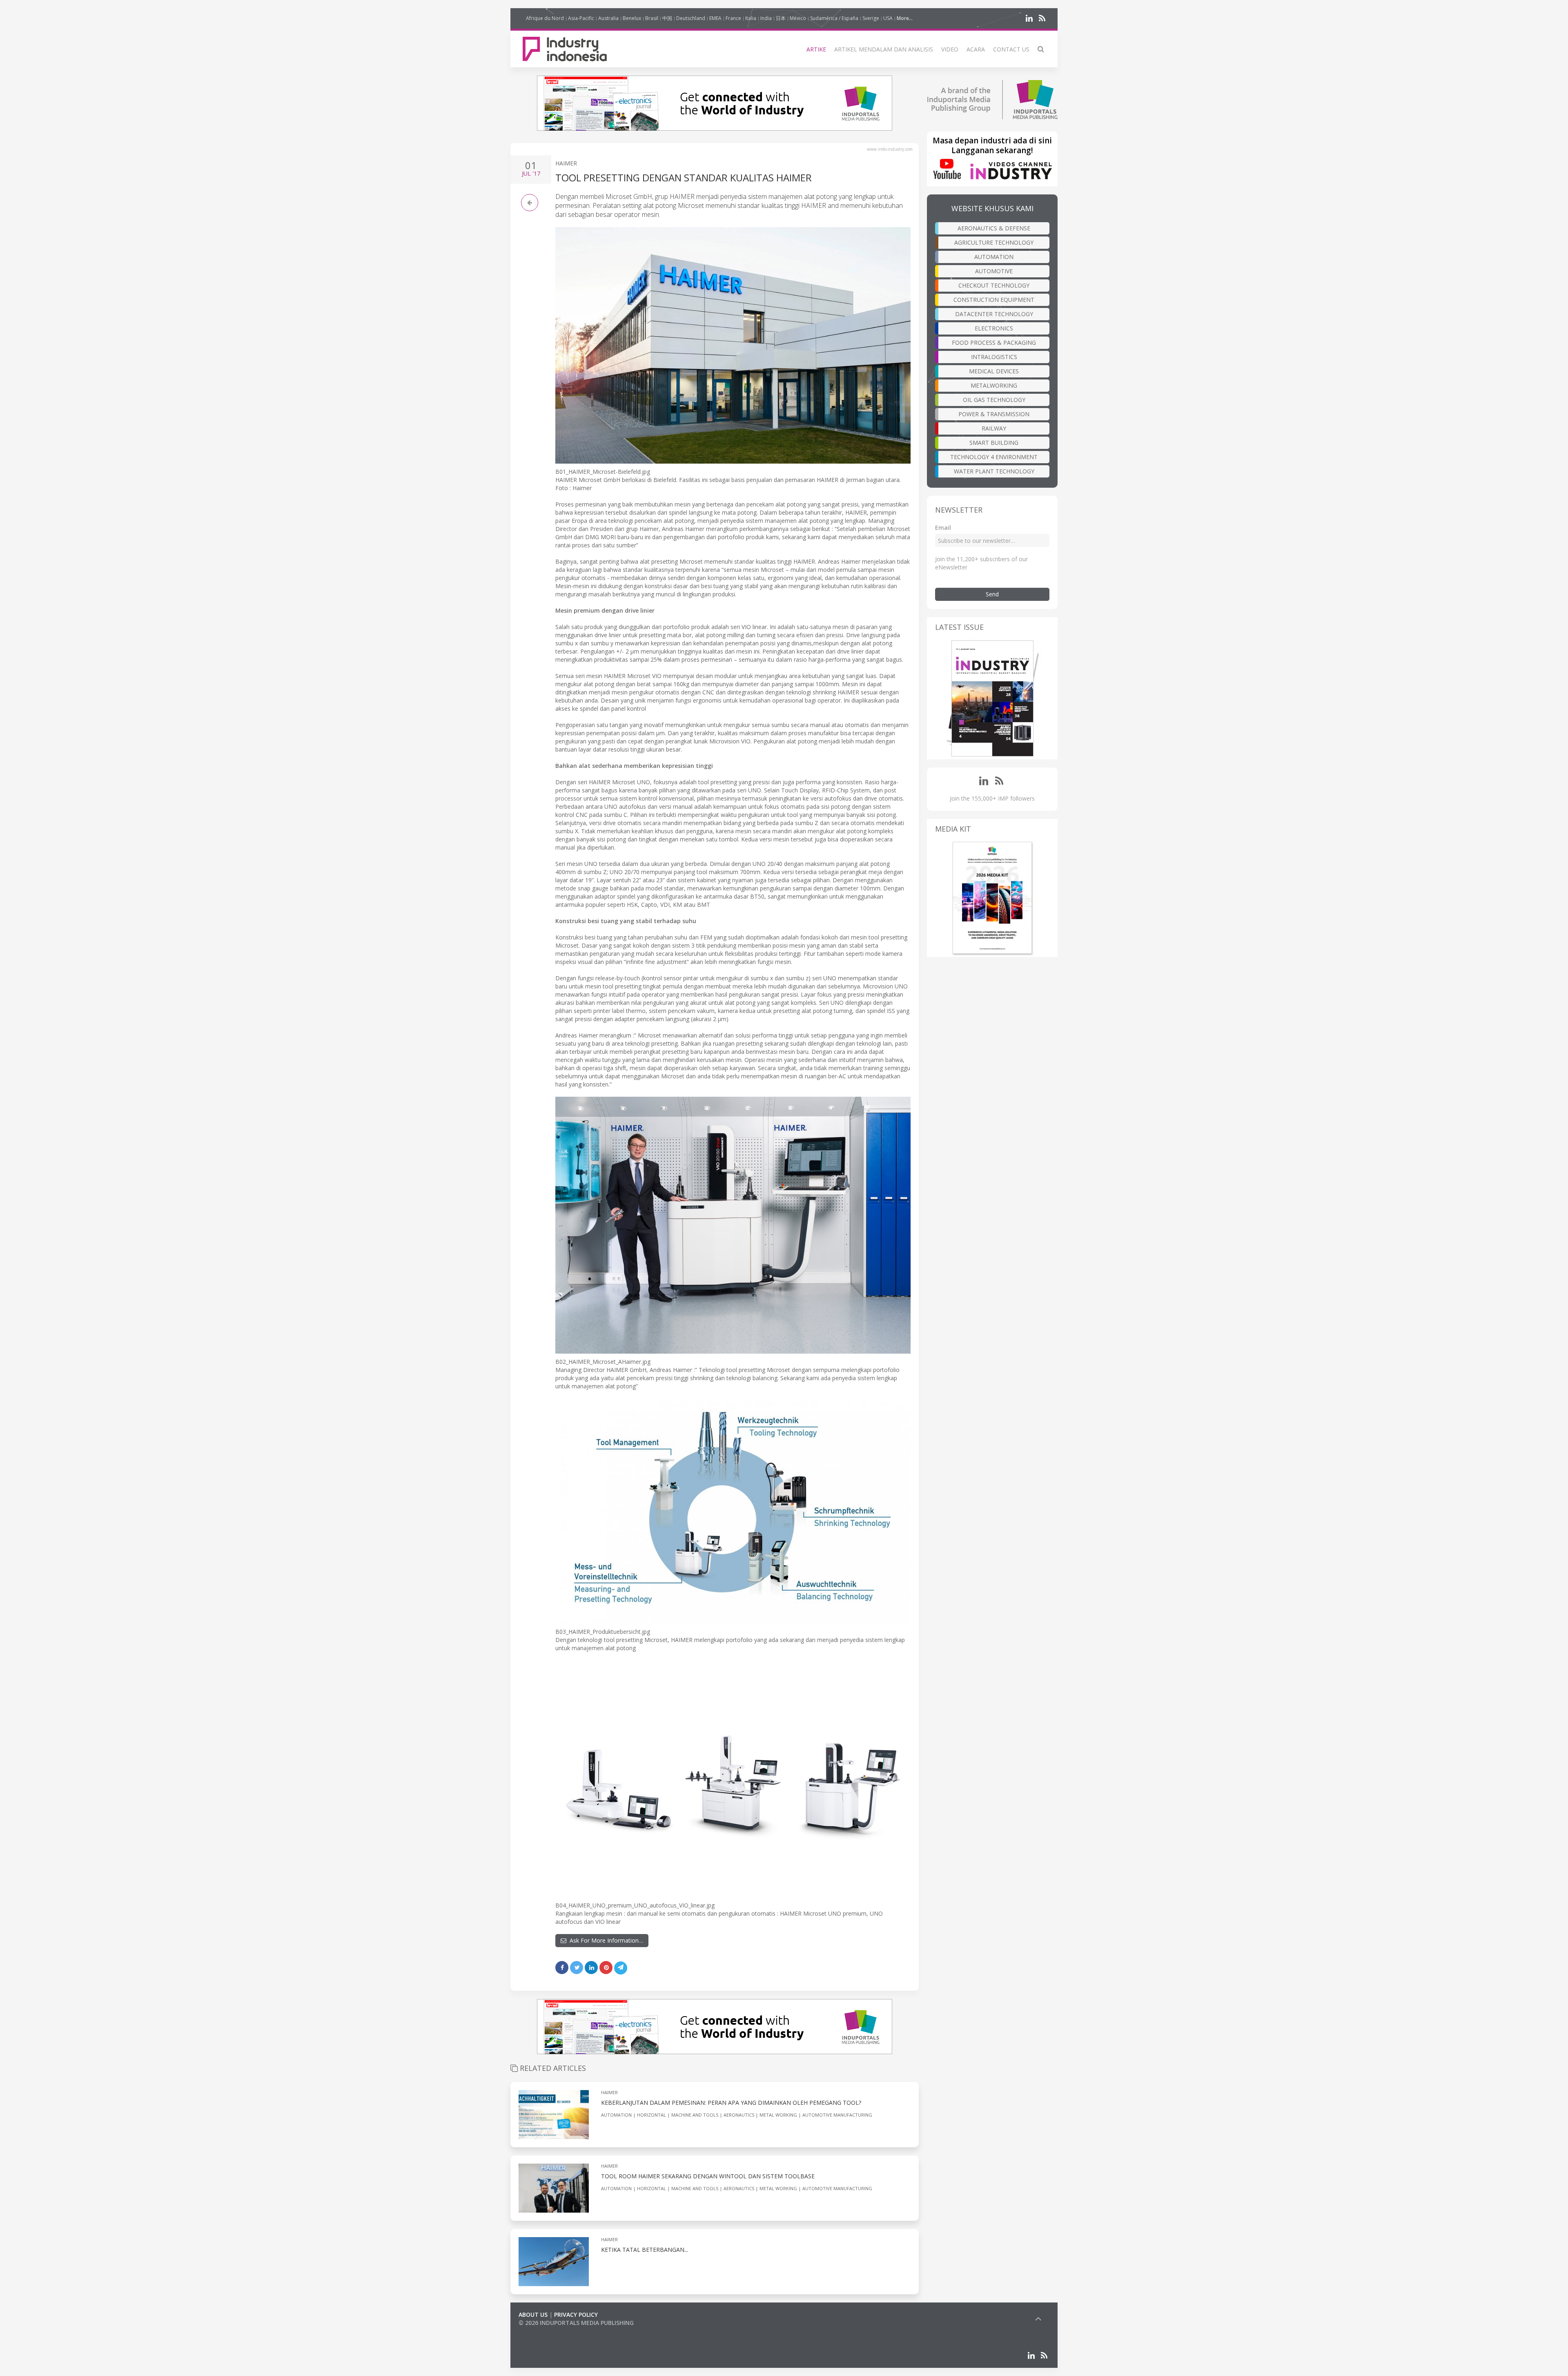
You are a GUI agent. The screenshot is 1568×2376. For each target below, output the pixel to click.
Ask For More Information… (605, 1940)
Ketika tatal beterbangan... (645, 2250)
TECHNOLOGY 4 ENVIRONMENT (994, 457)
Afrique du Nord (545, 18)
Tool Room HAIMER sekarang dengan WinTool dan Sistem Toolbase (708, 2176)
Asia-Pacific (581, 18)
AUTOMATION (994, 257)
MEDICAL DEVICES (994, 371)
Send (992, 594)
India (766, 18)
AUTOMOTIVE (994, 271)
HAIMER (566, 163)
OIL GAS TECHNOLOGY (994, 400)
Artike (816, 49)
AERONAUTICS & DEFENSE (994, 228)
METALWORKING (994, 385)
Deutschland (691, 18)
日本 (781, 18)
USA (888, 18)
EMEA (715, 18)
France (733, 18)
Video (950, 49)
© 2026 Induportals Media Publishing (576, 2323)
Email (943, 528)
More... (905, 18)
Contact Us (1011, 49)
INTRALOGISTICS (994, 357)
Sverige (871, 18)
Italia (751, 18)
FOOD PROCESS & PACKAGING (994, 342)
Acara (976, 49)
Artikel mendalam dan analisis (884, 49)
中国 (667, 18)
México (798, 18)
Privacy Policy (576, 2315)
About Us (533, 2315)
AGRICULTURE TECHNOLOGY (994, 242)
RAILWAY (994, 428)
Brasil (652, 18)
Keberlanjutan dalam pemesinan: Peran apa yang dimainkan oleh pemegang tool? (731, 2103)
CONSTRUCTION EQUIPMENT (994, 300)
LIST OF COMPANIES (546, 2331)
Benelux (632, 18)
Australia (608, 18)
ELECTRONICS (994, 328)
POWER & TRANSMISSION (994, 414)
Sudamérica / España (834, 18)
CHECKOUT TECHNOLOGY (994, 285)
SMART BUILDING (994, 443)
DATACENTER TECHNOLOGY (994, 314)
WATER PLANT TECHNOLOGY (994, 471)
